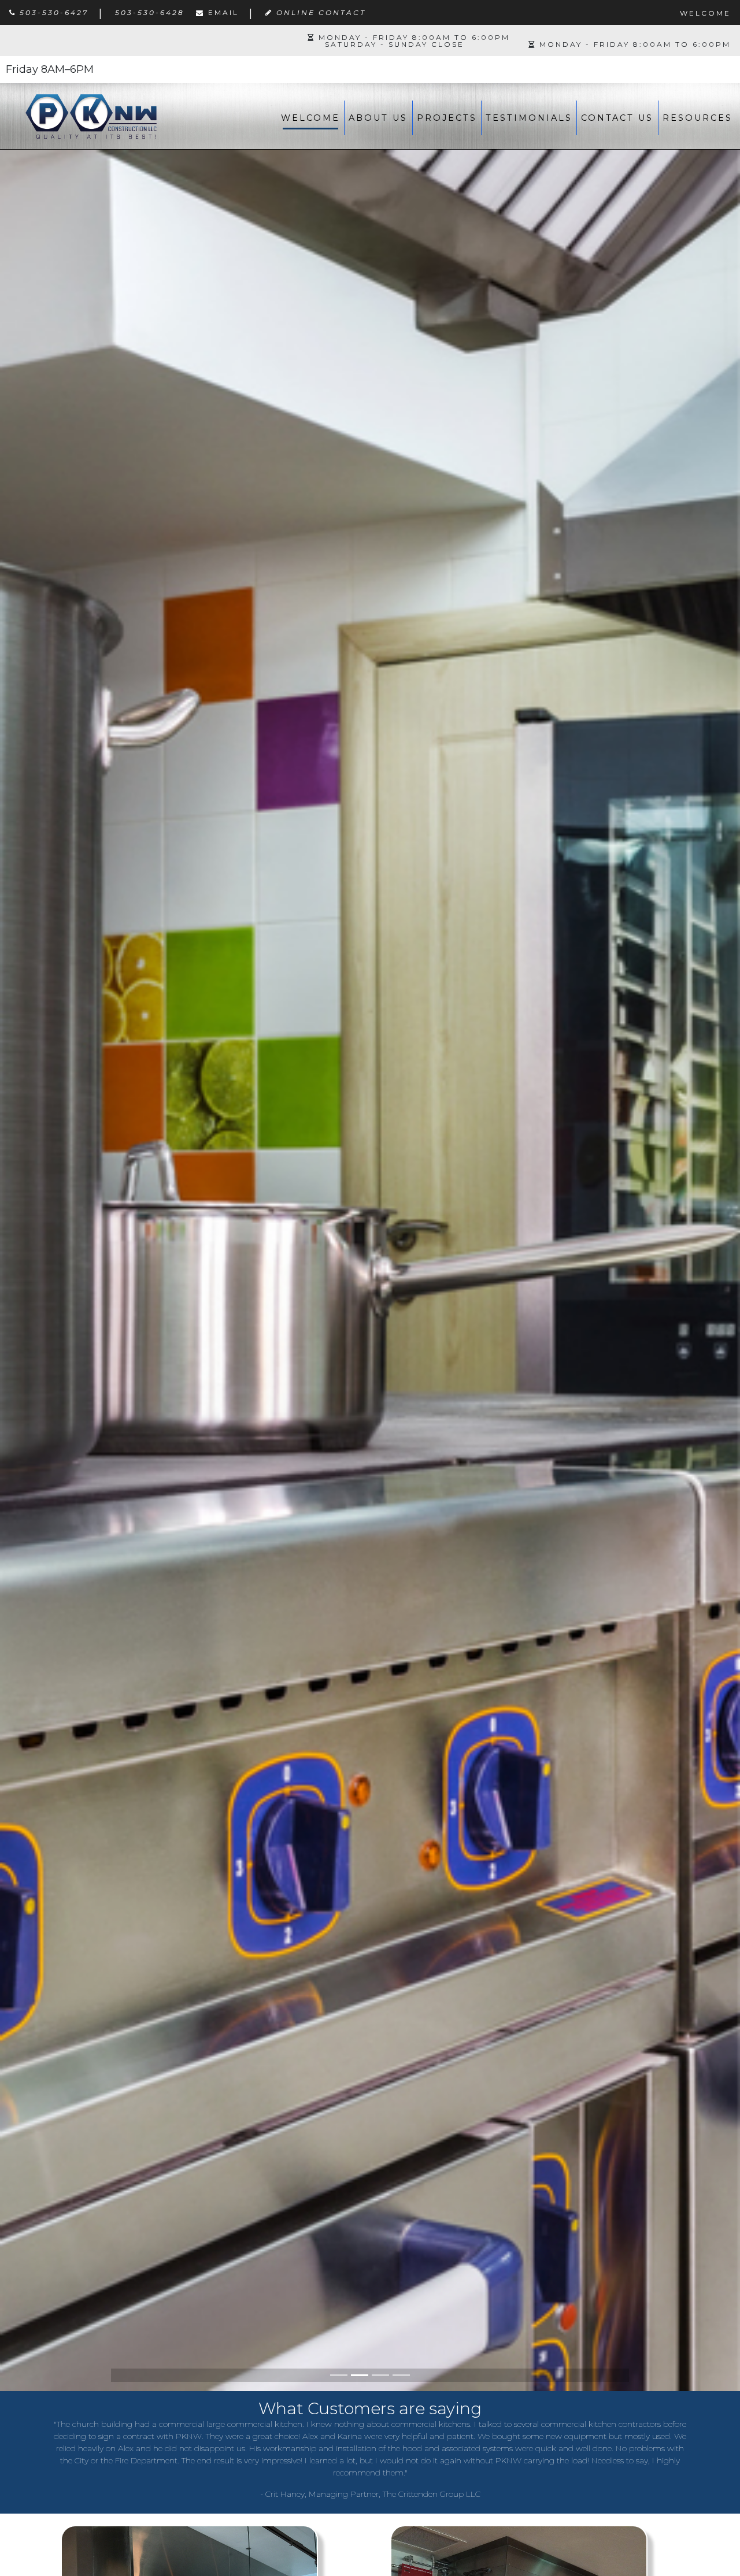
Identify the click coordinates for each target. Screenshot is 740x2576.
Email (223, 12)
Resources (698, 118)
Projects (447, 118)
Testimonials (529, 118)
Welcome (310, 118)
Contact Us (617, 118)
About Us (378, 118)
